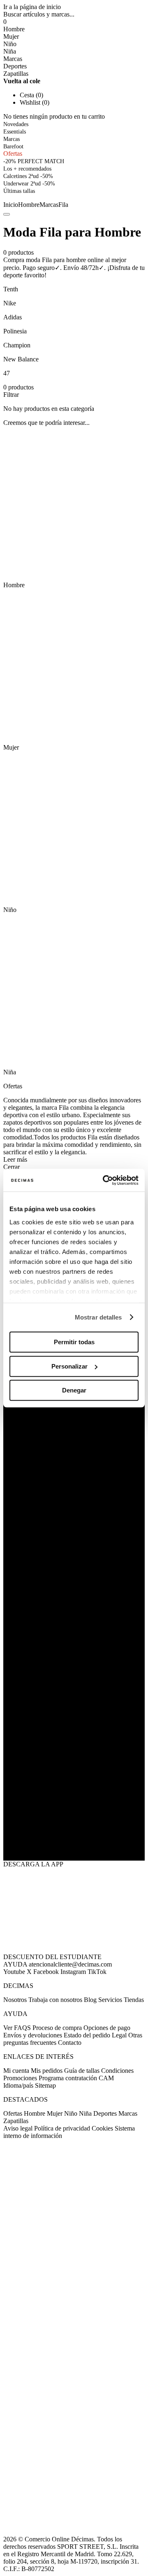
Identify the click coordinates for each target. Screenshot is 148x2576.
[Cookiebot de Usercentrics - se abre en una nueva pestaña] (104, 1180)
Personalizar (69, 1366)
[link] (19, 191)
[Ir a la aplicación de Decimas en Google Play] (74, 1797)
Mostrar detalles (98, 1317)
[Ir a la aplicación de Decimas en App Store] (74, 1840)
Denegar (74, 1390)
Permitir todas (74, 1342)
